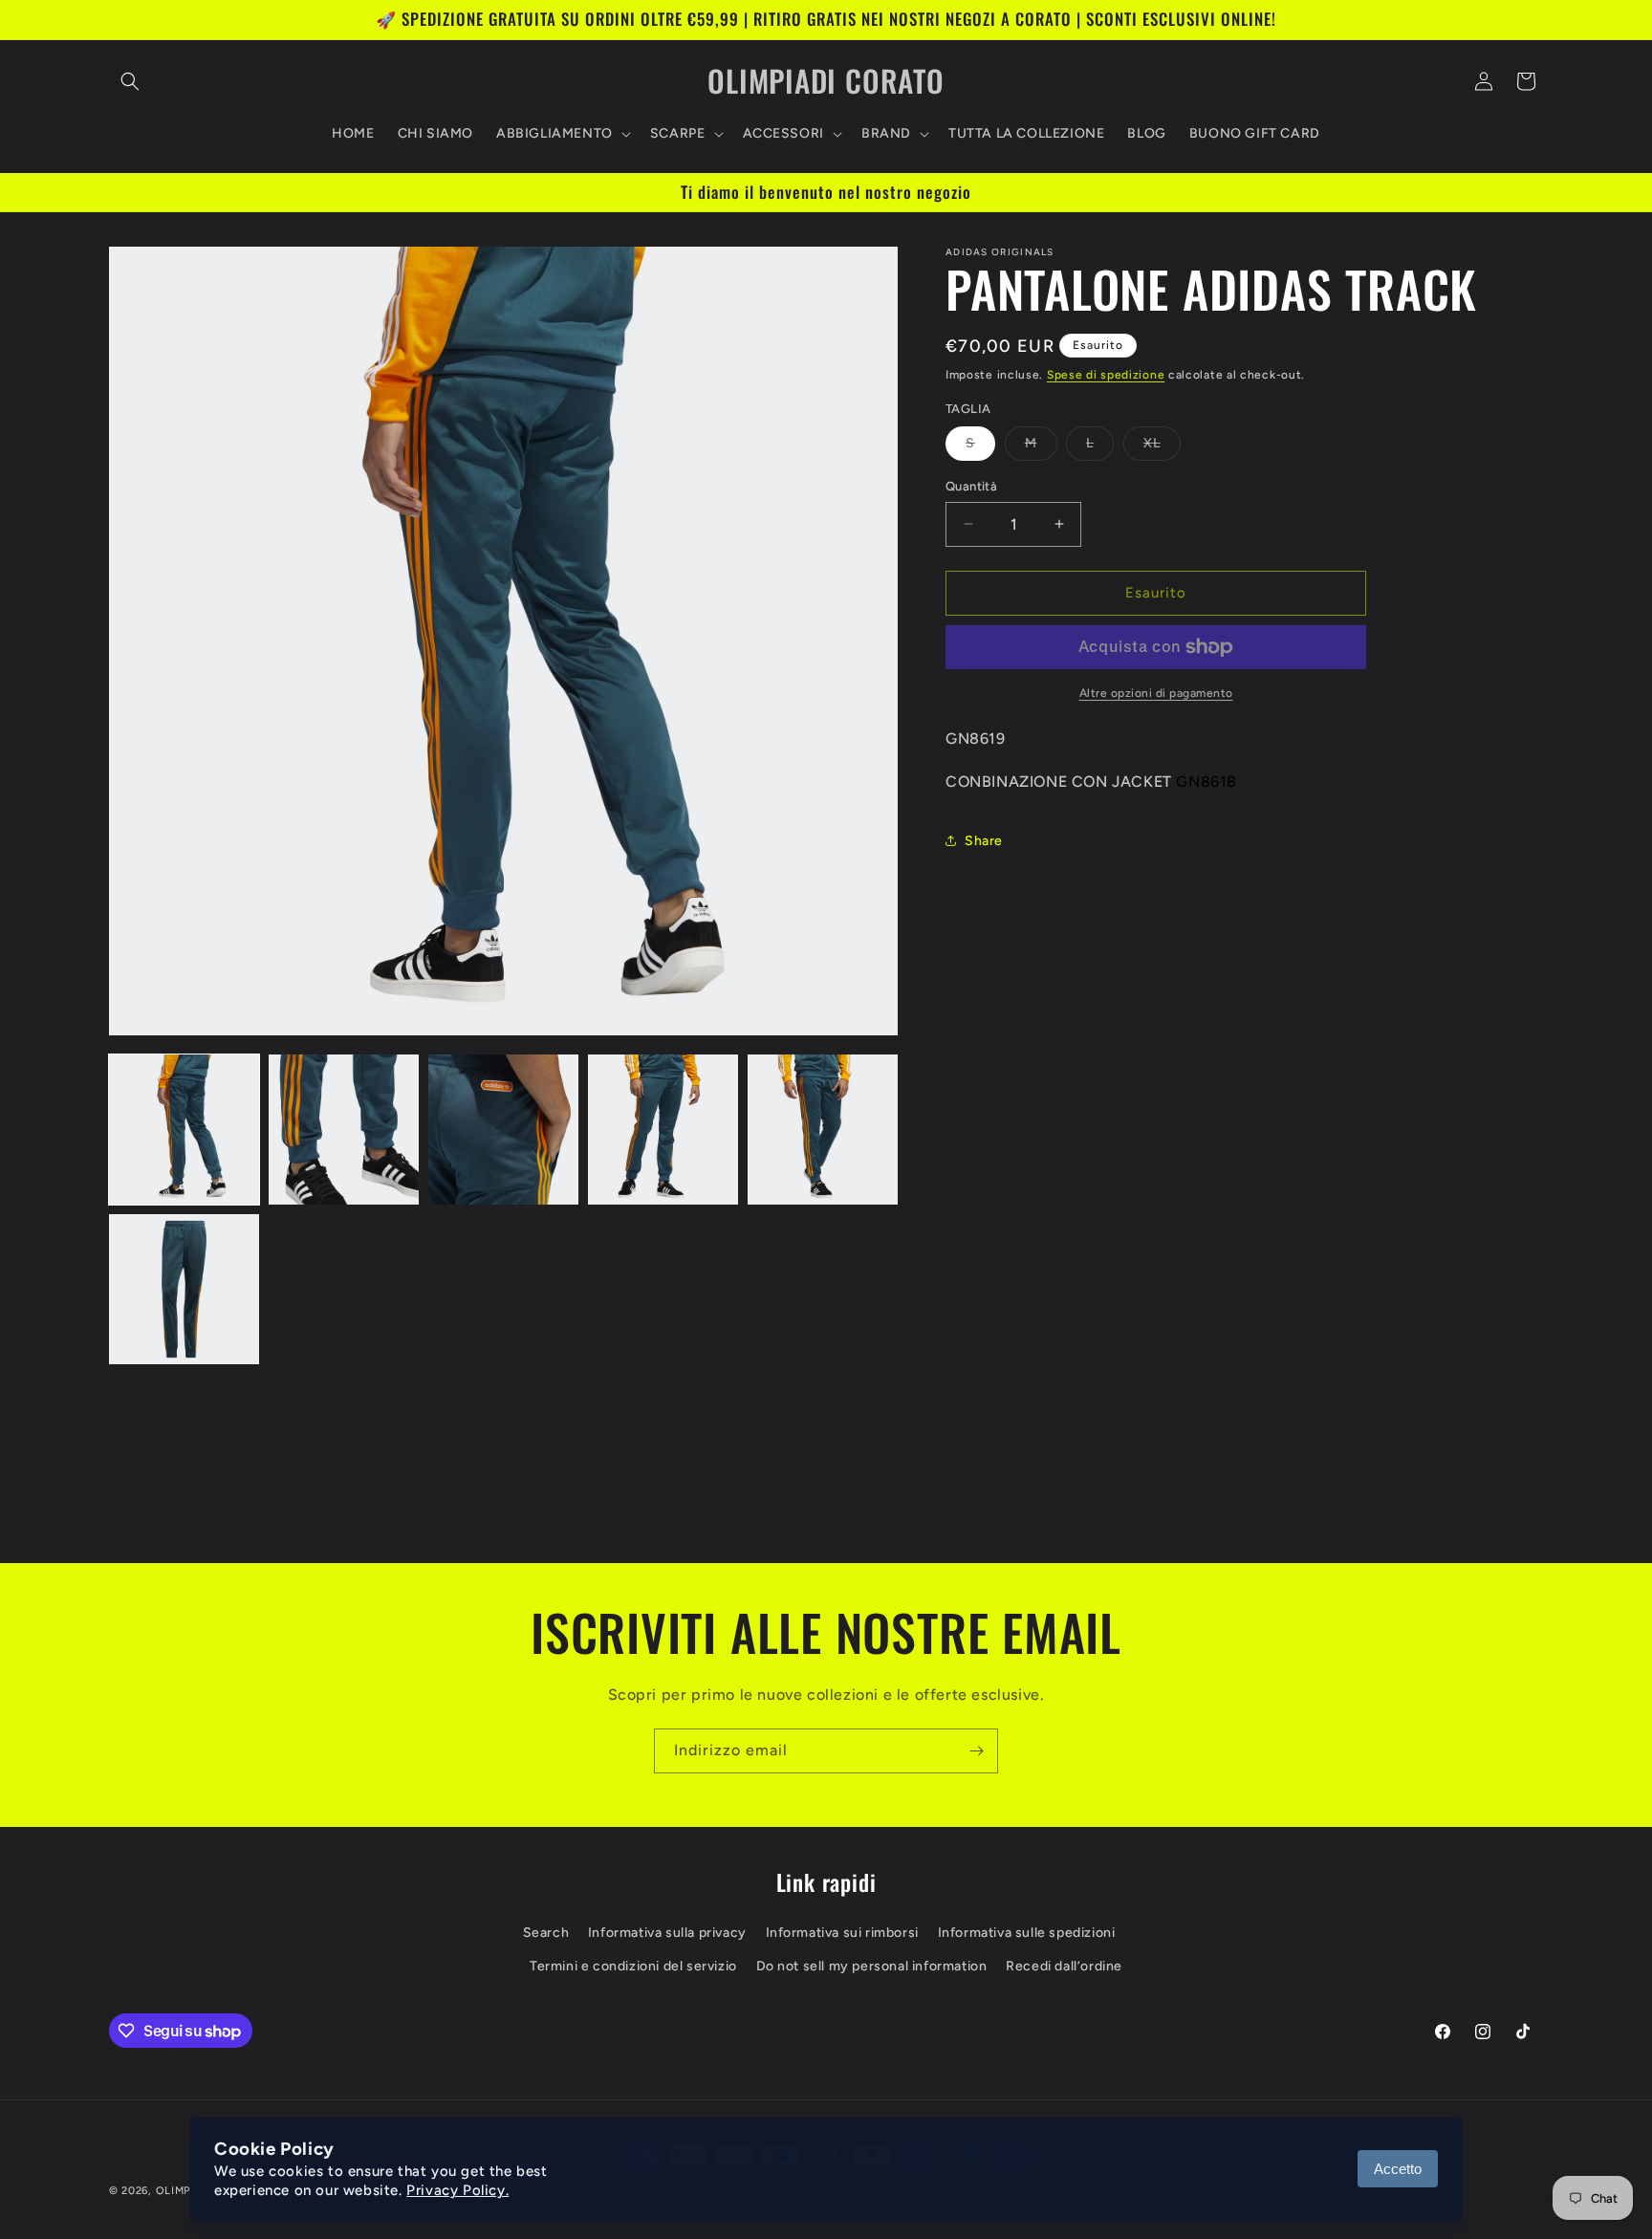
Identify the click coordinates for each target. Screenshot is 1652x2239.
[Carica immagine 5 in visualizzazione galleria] (823, 1130)
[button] (130, 81)
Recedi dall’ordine (1064, 1966)
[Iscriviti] (976, 1751)
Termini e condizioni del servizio (633, 1966)
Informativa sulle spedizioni (1027, 1933)
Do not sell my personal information (872, 1966)
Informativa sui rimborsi (842, 1933)
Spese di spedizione (1106, 375)
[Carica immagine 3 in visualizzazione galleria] (503, 1130)
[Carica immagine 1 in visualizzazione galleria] (184, 1130)
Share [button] (984, 841)
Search (546, 1933)
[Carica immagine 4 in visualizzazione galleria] (663, 1130)
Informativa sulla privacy (667, 1933)
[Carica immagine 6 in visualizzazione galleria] (184, 1289)
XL (1162, 447)
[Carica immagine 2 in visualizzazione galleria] (344, 1130)
